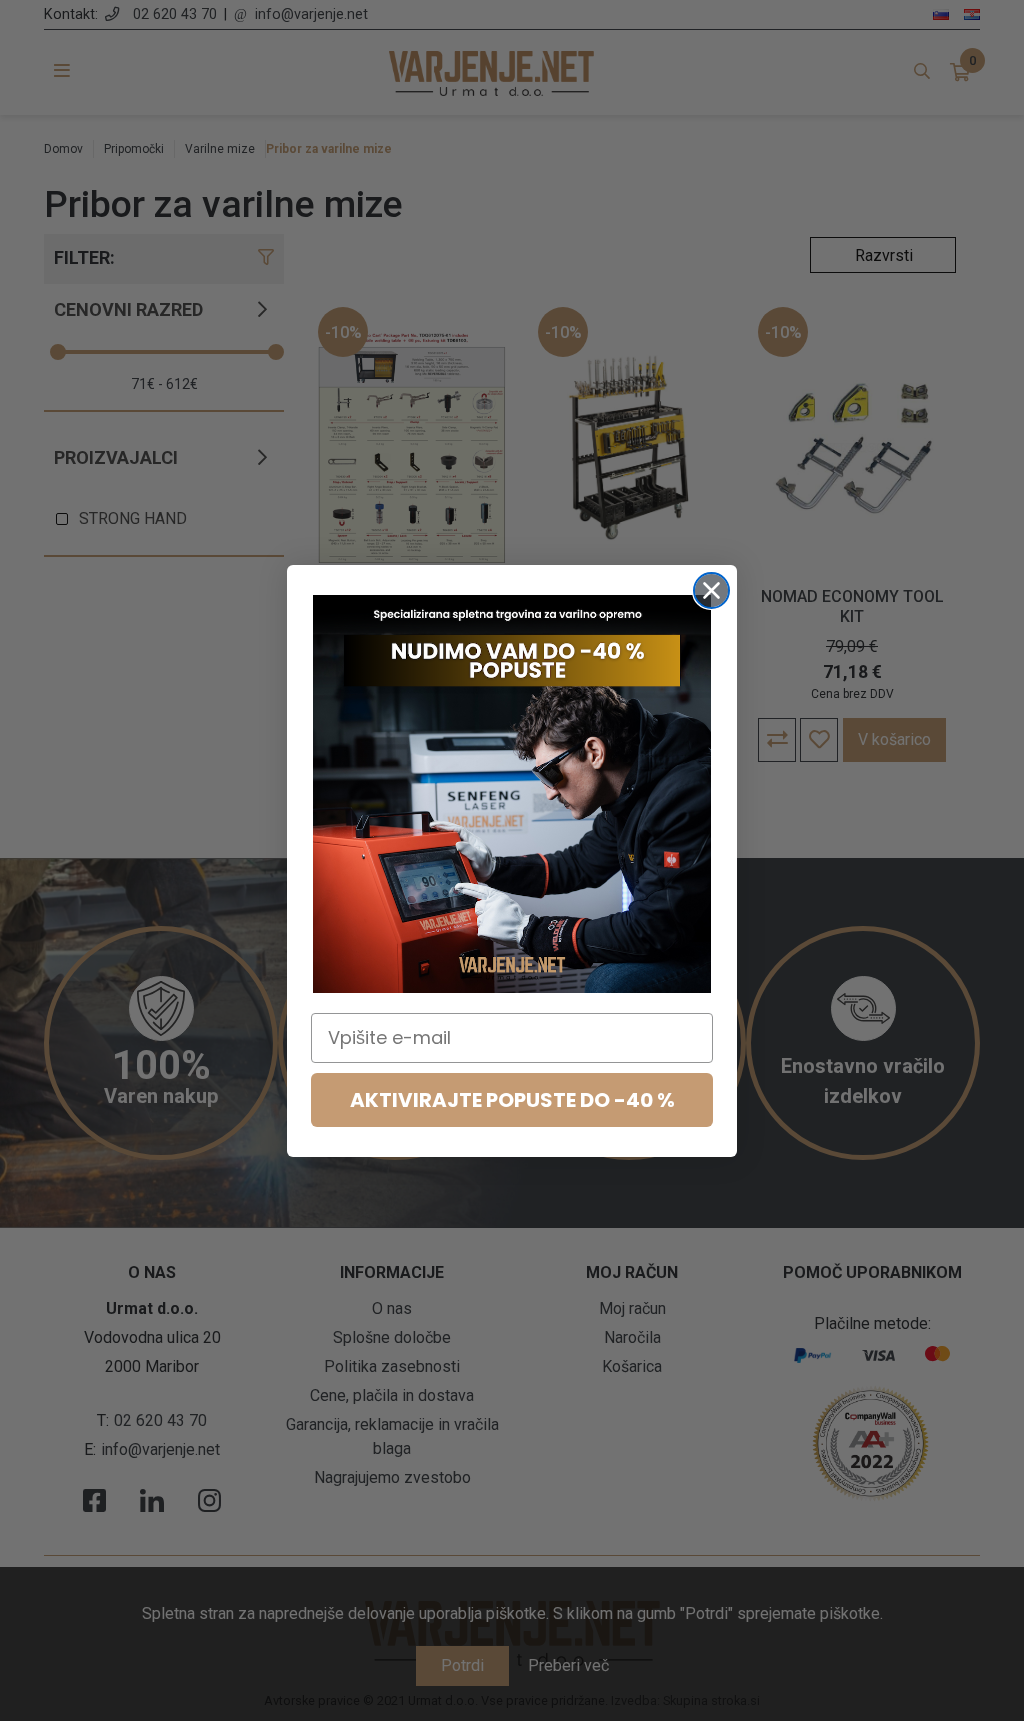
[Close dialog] (711, 590)
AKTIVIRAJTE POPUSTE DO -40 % (512, 1100)
